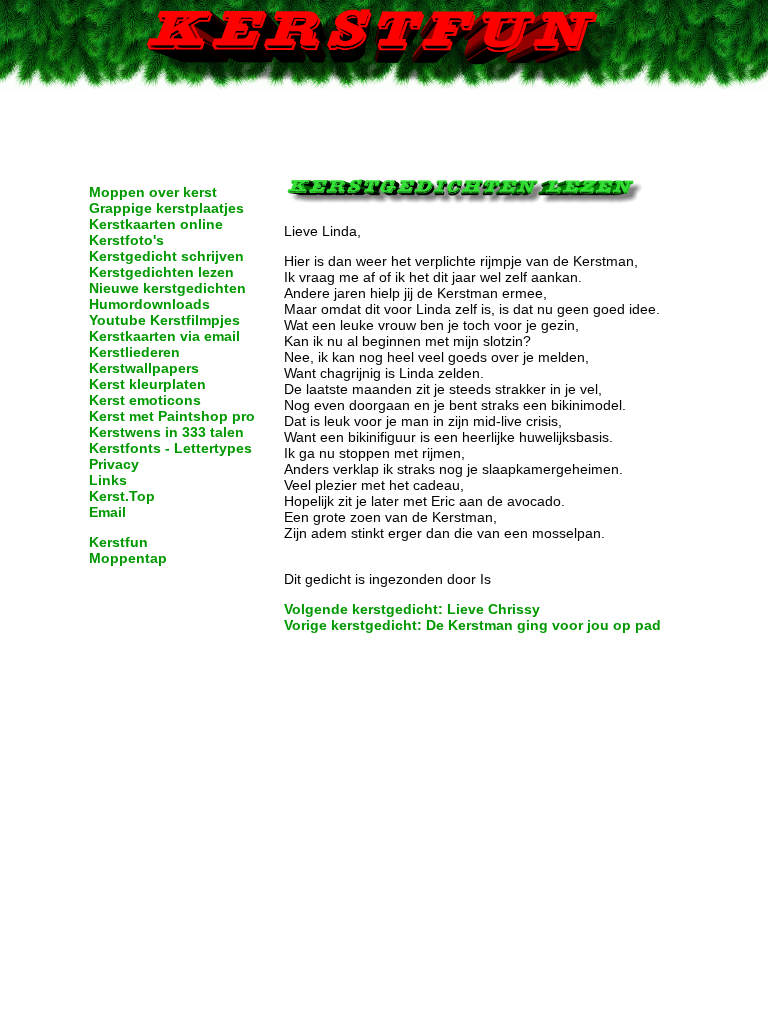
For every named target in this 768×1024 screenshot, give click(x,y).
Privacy (114, 464)
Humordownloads (149, 304)
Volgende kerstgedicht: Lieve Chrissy (412, 609)
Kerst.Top (122, 496)
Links (108, 480)
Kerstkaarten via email (164, 336)
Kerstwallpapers (144, 368)
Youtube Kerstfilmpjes (164, 320)
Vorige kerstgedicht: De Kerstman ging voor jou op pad (472, 625)
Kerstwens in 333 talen (166, 432)
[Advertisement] (384, 120)
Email (107, 512)
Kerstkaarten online (156, 224)
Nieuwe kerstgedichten (167, 288)
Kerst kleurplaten (147, 384)
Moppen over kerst (153, 192)
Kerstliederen (134, 352)
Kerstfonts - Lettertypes (170, 448)
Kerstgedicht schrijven (166, 256)
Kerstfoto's (126, 240)
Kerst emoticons (145, 400)
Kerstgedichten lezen (161, 272)
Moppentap (128, 558)
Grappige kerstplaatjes (166, 208)
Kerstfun (118, 542)
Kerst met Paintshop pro (172, 416)
